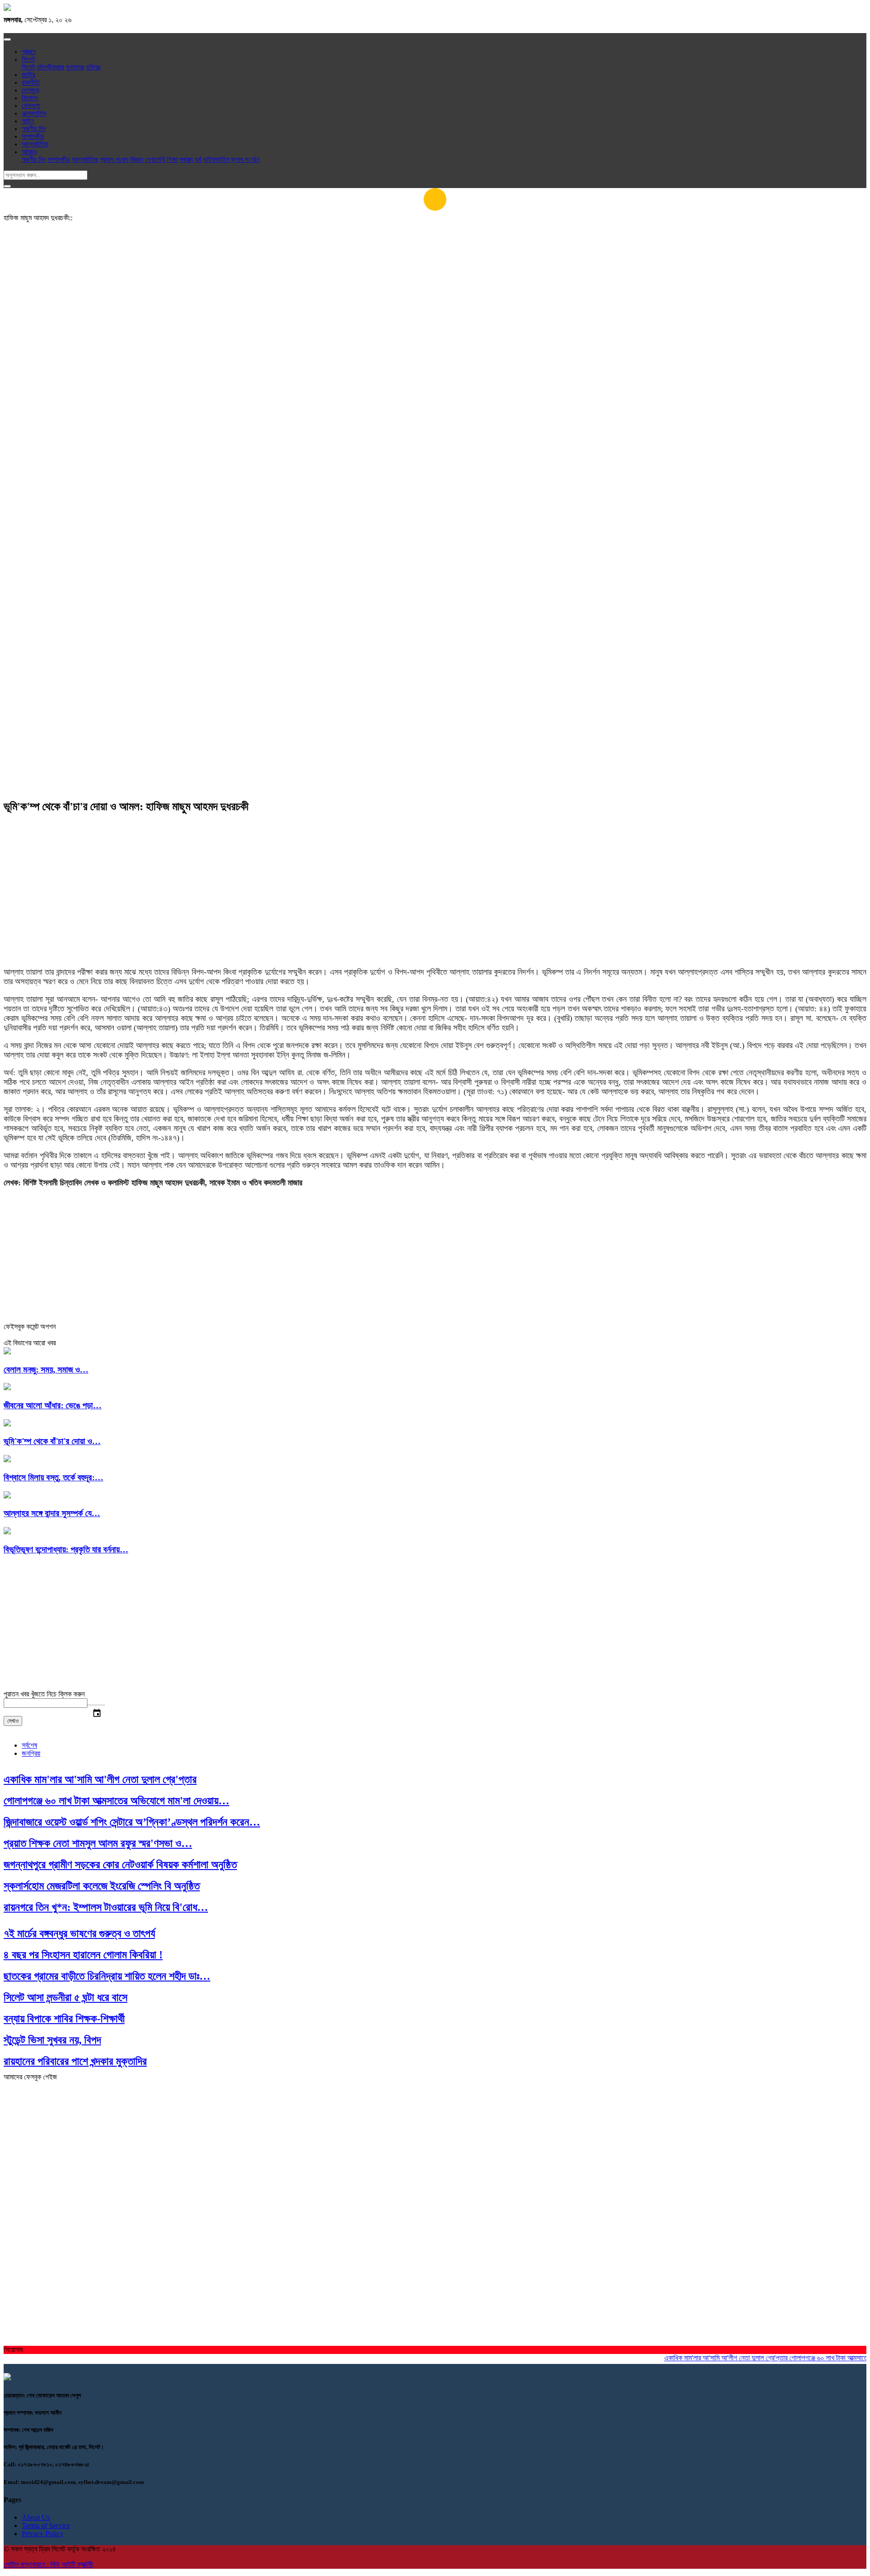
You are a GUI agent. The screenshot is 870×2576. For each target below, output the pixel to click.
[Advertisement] (435, 302)
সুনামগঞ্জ (75, 67)
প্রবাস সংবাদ (114, 159)
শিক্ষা (172, 159)
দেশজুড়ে (31, 90)
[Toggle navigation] (7, 39)
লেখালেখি (155, 159)
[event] (96, 1705)
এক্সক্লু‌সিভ (34, 113)
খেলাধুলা (31, 106)
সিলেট (28, 67)
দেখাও (13, 1721)
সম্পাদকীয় (33, 136)
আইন (28, 121)
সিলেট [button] (28, 59)
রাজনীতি (31, 82)
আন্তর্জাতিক (35, 144)
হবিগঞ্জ (93, 67)
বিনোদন (30, 98)
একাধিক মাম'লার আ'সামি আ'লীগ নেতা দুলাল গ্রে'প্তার (698, 2358)
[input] (46, 1703)
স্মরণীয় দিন (34, 129)
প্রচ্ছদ (29, 52)
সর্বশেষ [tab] (29, 1745)
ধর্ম (198, 159)
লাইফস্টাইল (216, 159)
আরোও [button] (29, 152)
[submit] (7, 186)
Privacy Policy (43, 2534)
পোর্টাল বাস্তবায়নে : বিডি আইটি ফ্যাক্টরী (48, 2564)
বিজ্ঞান (137, 159)
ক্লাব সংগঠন (245, 159)
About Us (36, 2517)
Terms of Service (46, 2525)
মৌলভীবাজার (50, 67)
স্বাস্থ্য (186, 159)
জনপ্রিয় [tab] (31, 1753)
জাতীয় (29, 75)
